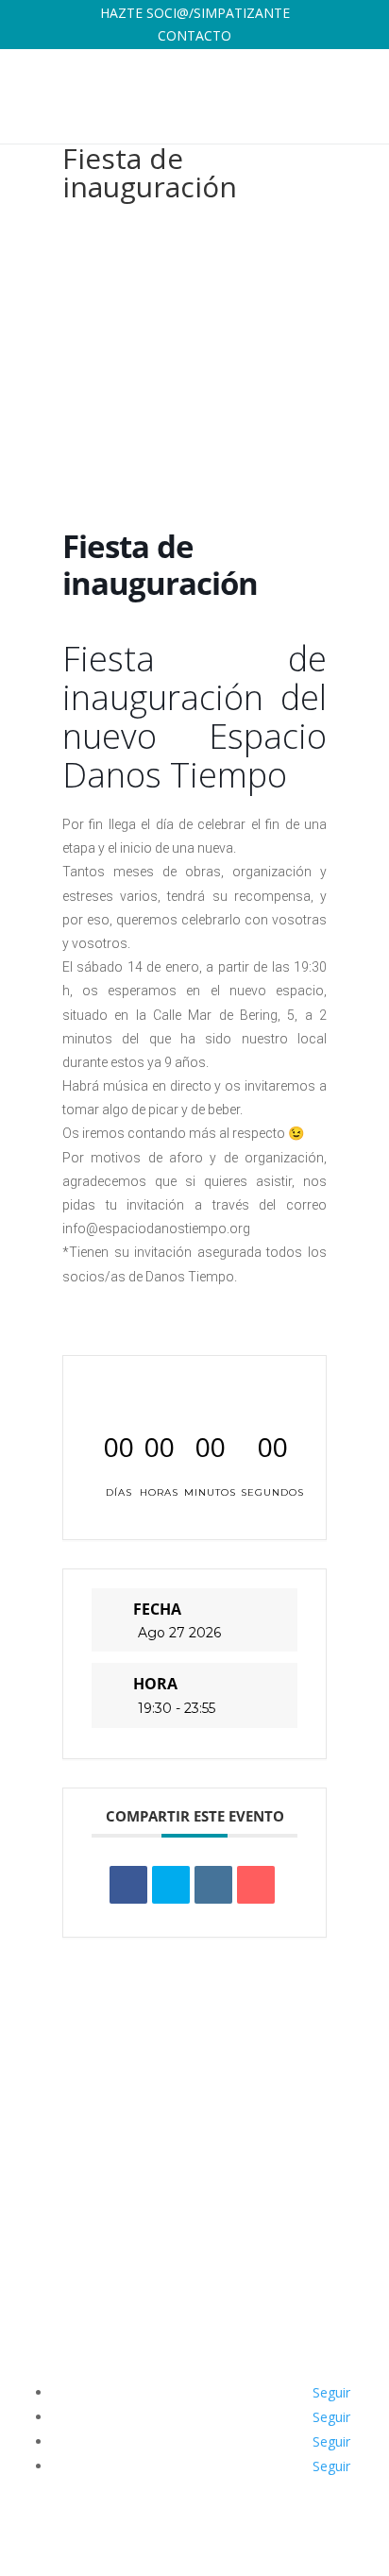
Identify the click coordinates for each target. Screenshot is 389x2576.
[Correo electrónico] (256, 1885)
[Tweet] (171, 1885)
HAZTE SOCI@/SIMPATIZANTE (195, 13)
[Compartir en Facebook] (128, 1885)
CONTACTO (194, 35)
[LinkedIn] (213, 1885)
